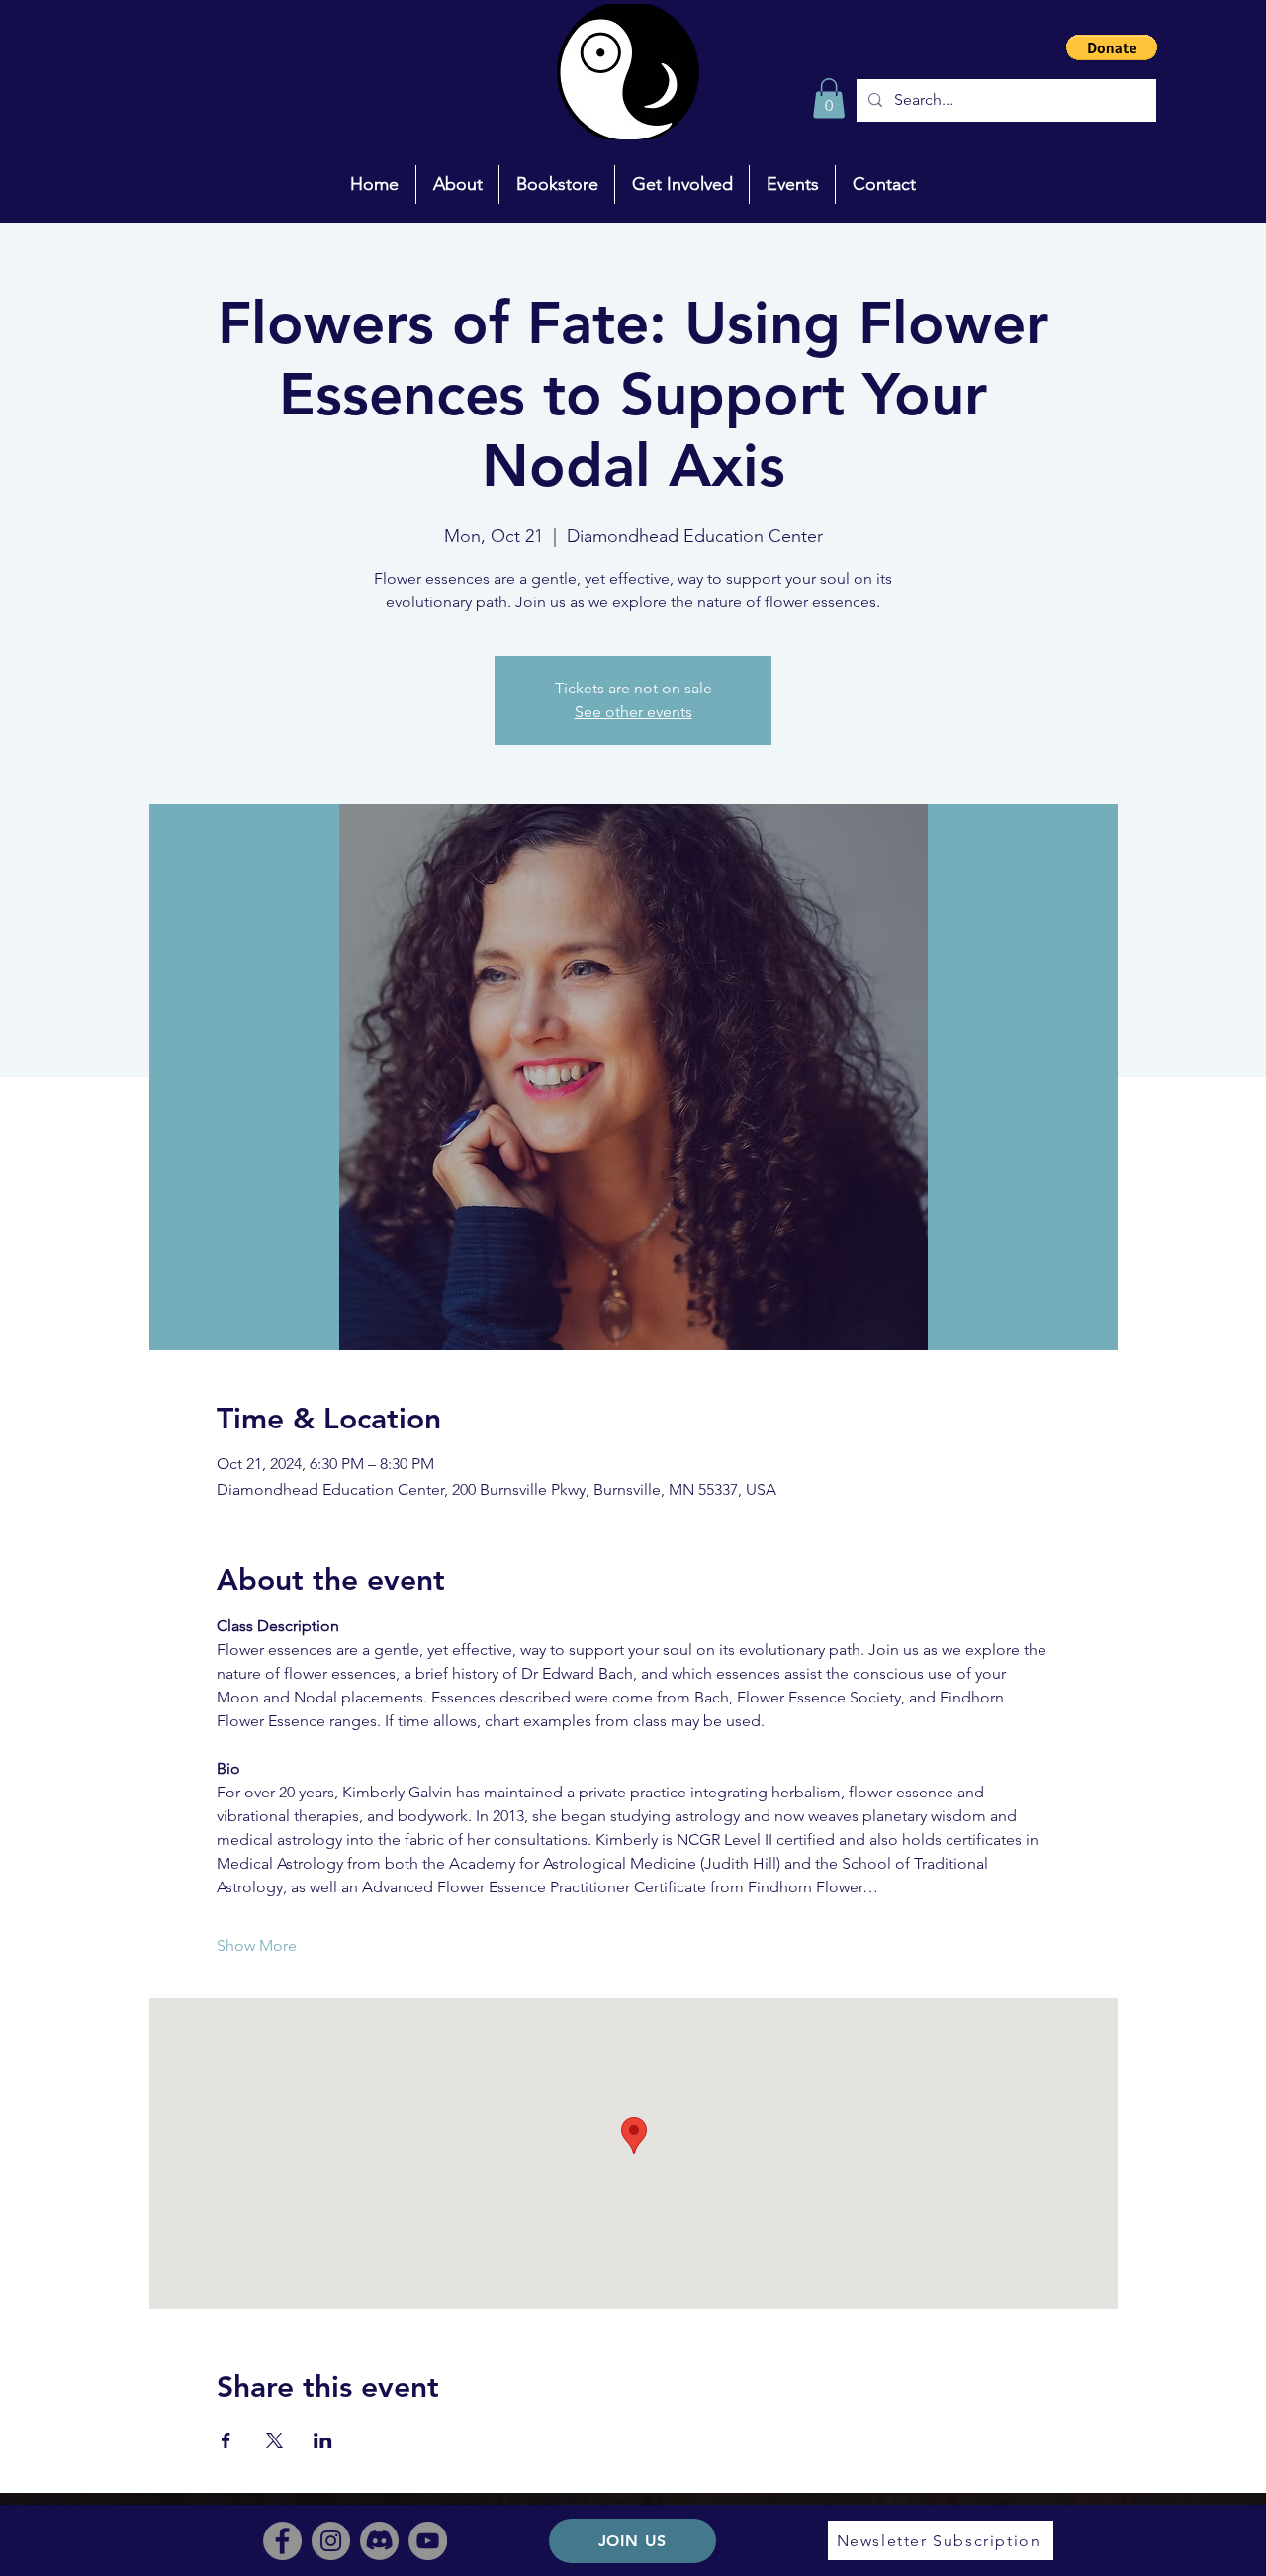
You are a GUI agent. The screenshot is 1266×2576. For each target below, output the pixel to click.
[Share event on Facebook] (226, 2440)
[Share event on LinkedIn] (323, 2440)
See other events (633, 712)
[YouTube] (428, 2541)
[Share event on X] (274, 2440)
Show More (257, 1945)
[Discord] (379, 2541)
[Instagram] (331, 2541)
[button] (1112, 47)
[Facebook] (282, 2541)
